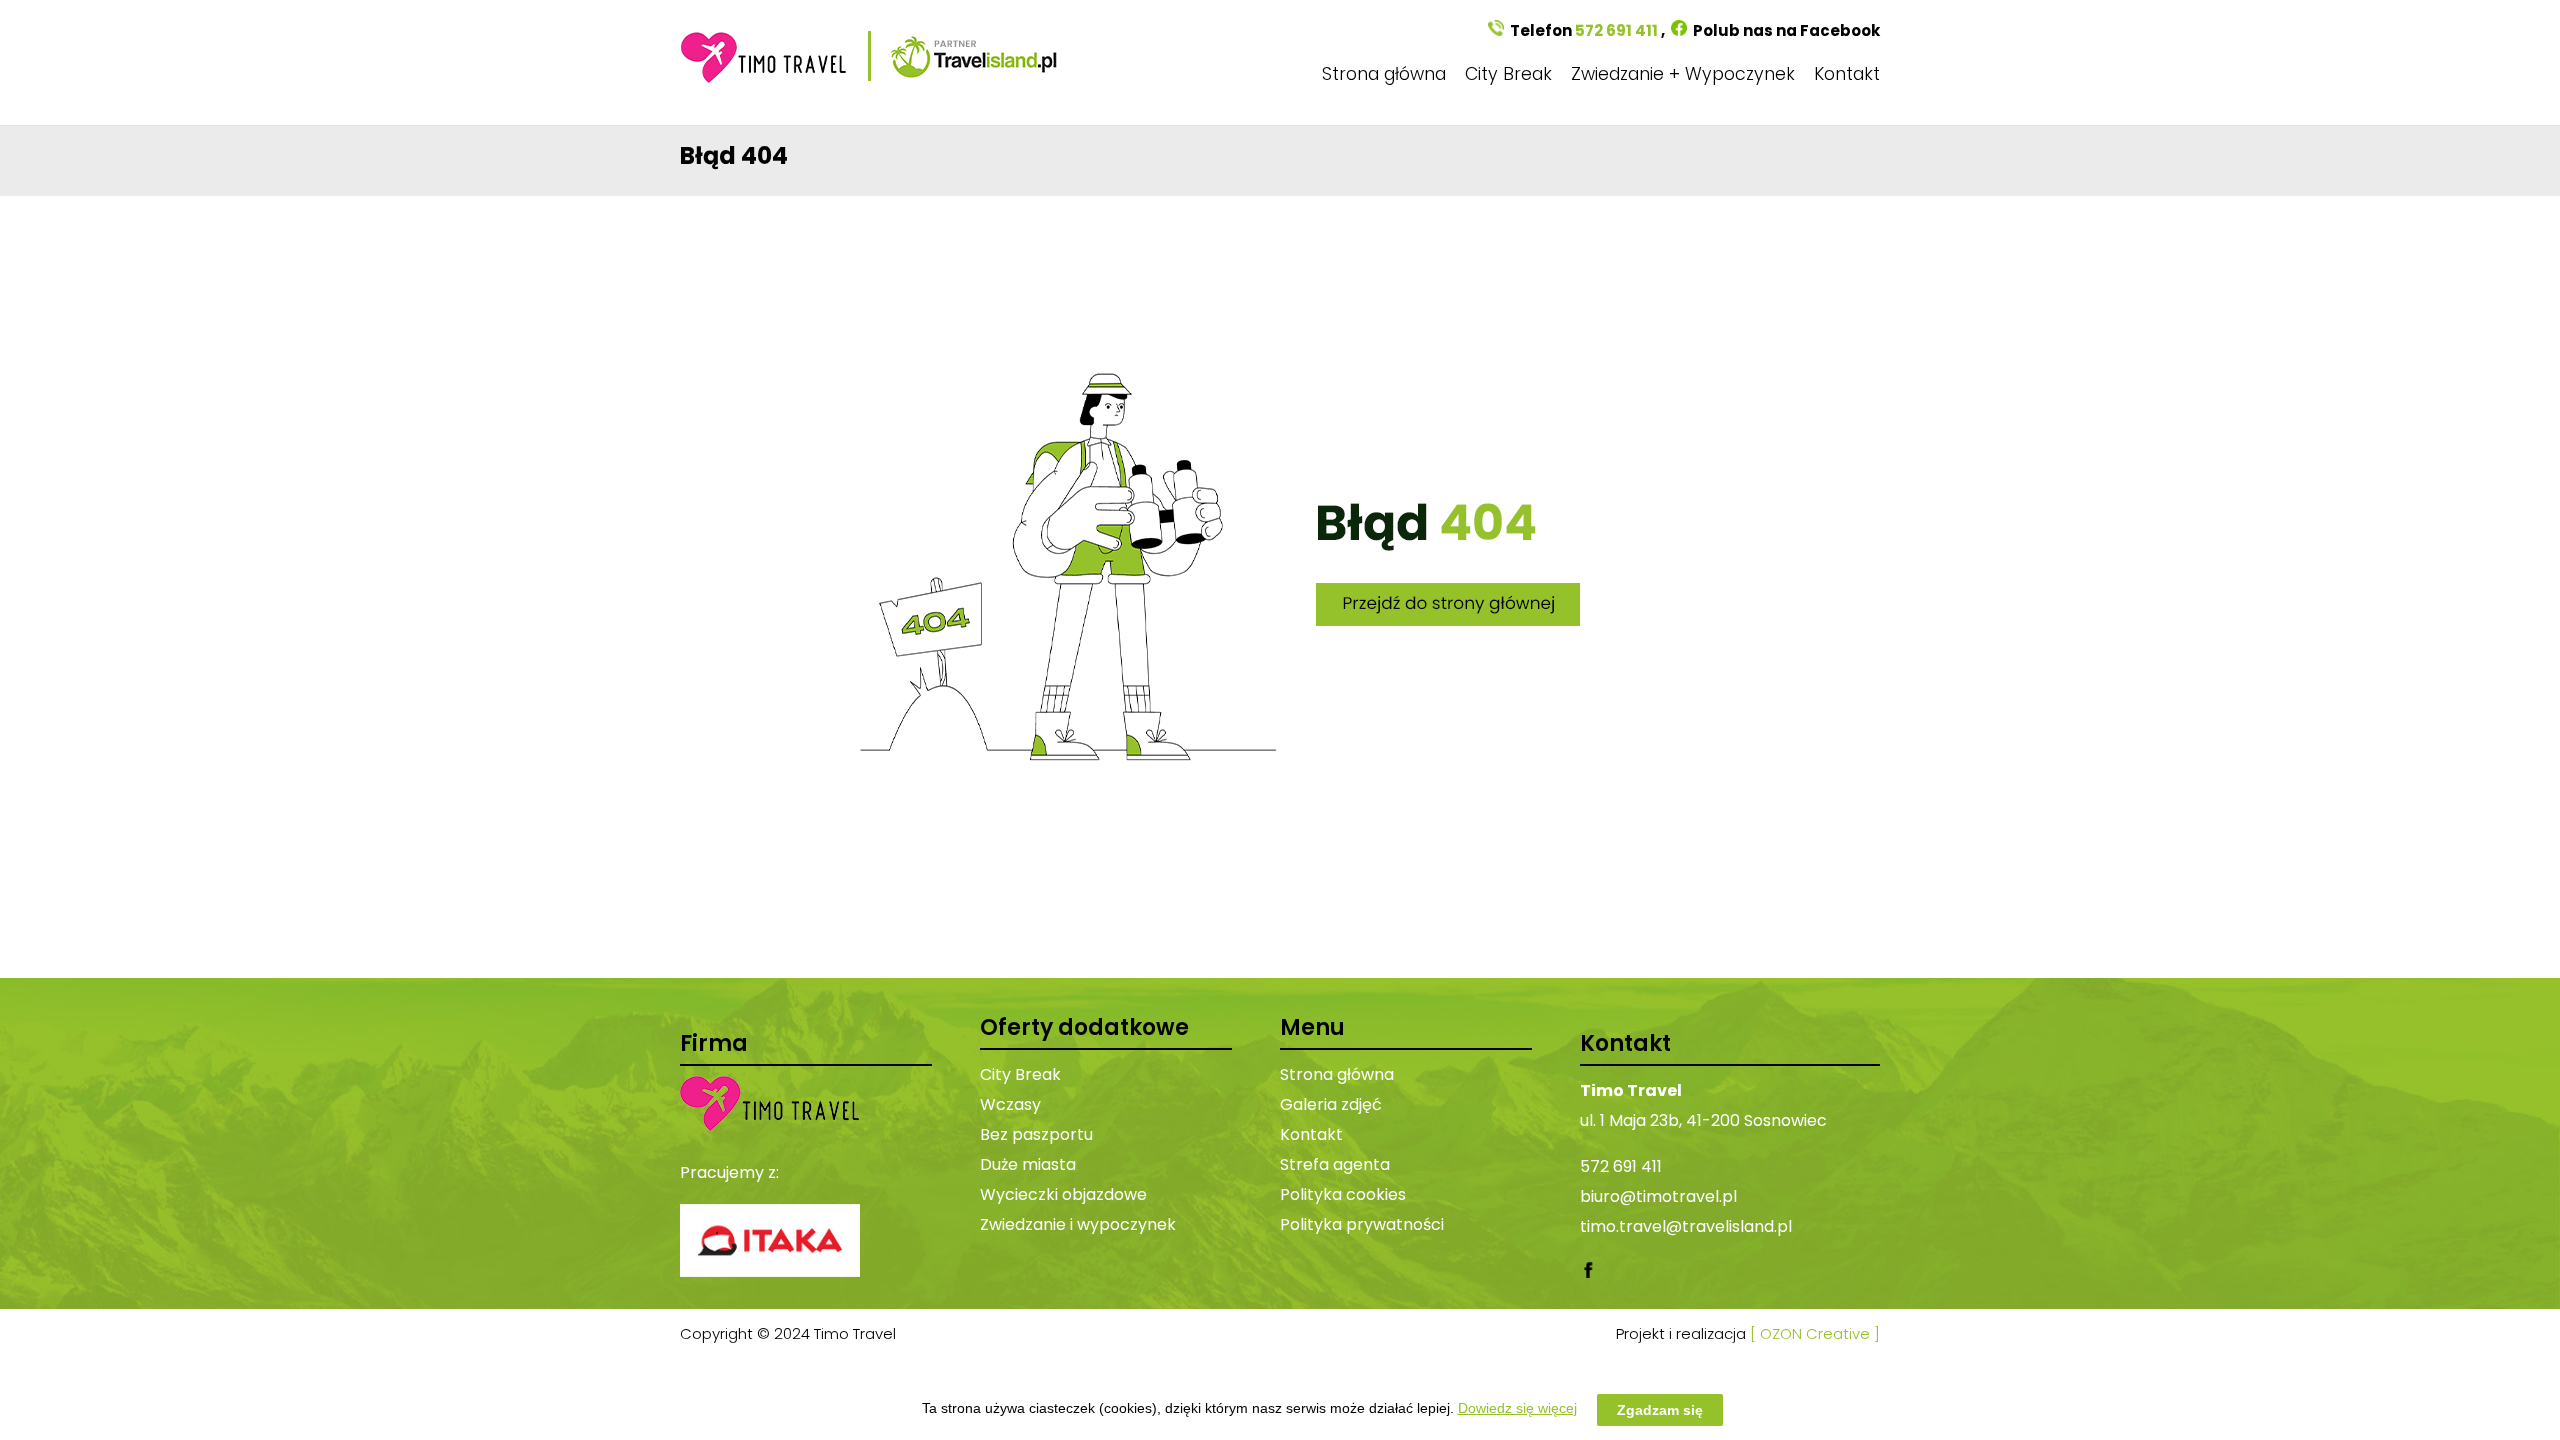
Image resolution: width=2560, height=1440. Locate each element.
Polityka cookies (1343, 1194)
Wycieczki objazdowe (1063, 1194)
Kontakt (1847, 74)
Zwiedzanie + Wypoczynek (1683, 74)
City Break (1508, 74)
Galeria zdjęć (1331, 1104)
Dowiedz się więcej (1517, 1408)
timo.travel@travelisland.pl (1686, 1226)
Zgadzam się (1660, 1409)
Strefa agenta (1335, 1164)
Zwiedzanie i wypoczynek (1078, 1224)
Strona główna (1384, 74)
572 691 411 (1616, 30)
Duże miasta (1028, 1164)
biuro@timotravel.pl (1658, 1196)
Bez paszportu (1036, 1134)
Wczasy (1010, 1104)
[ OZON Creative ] (1815, 1333)
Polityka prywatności (1362, 1224)
